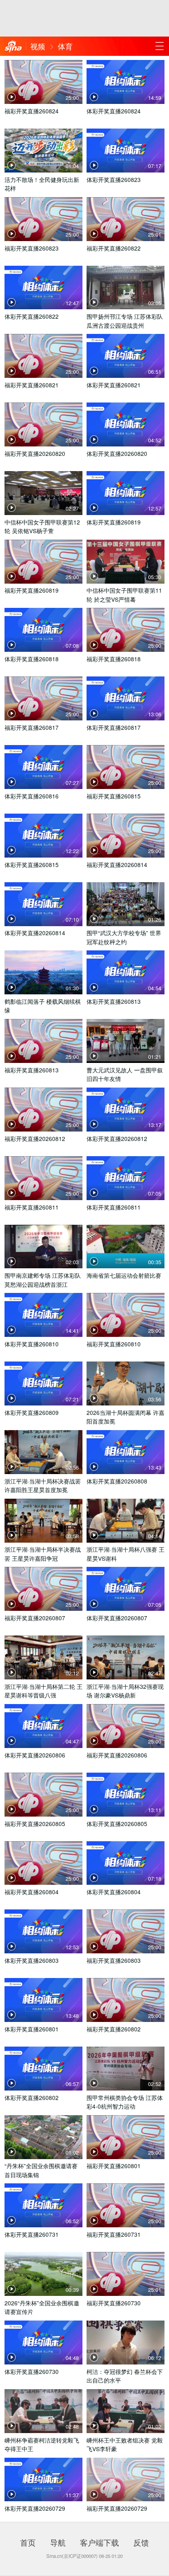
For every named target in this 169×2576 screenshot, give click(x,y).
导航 (58, 2542)
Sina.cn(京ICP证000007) (72, 2556)
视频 (38, 46)
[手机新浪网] (13, 47)
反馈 (141, 2542)
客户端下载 (99, 2542)
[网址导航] (159, 46)
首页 (28, 2542)
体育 (65, 46)
